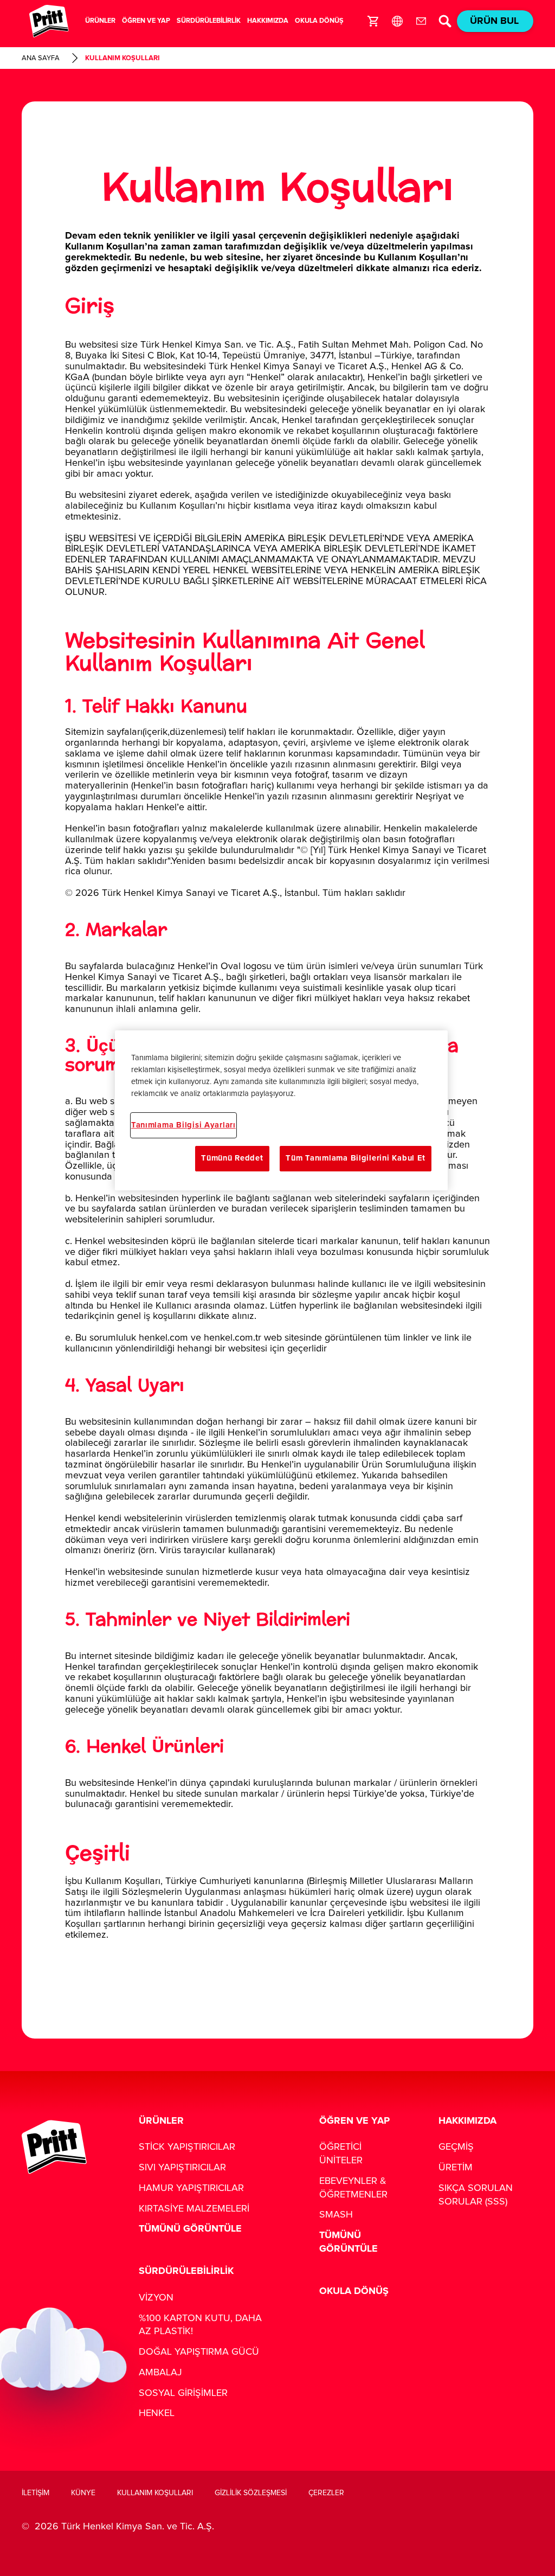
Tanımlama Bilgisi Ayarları (183, 1125)
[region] (281, 1110)
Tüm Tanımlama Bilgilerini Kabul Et (356, 1158)
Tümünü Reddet (232, 1158)
